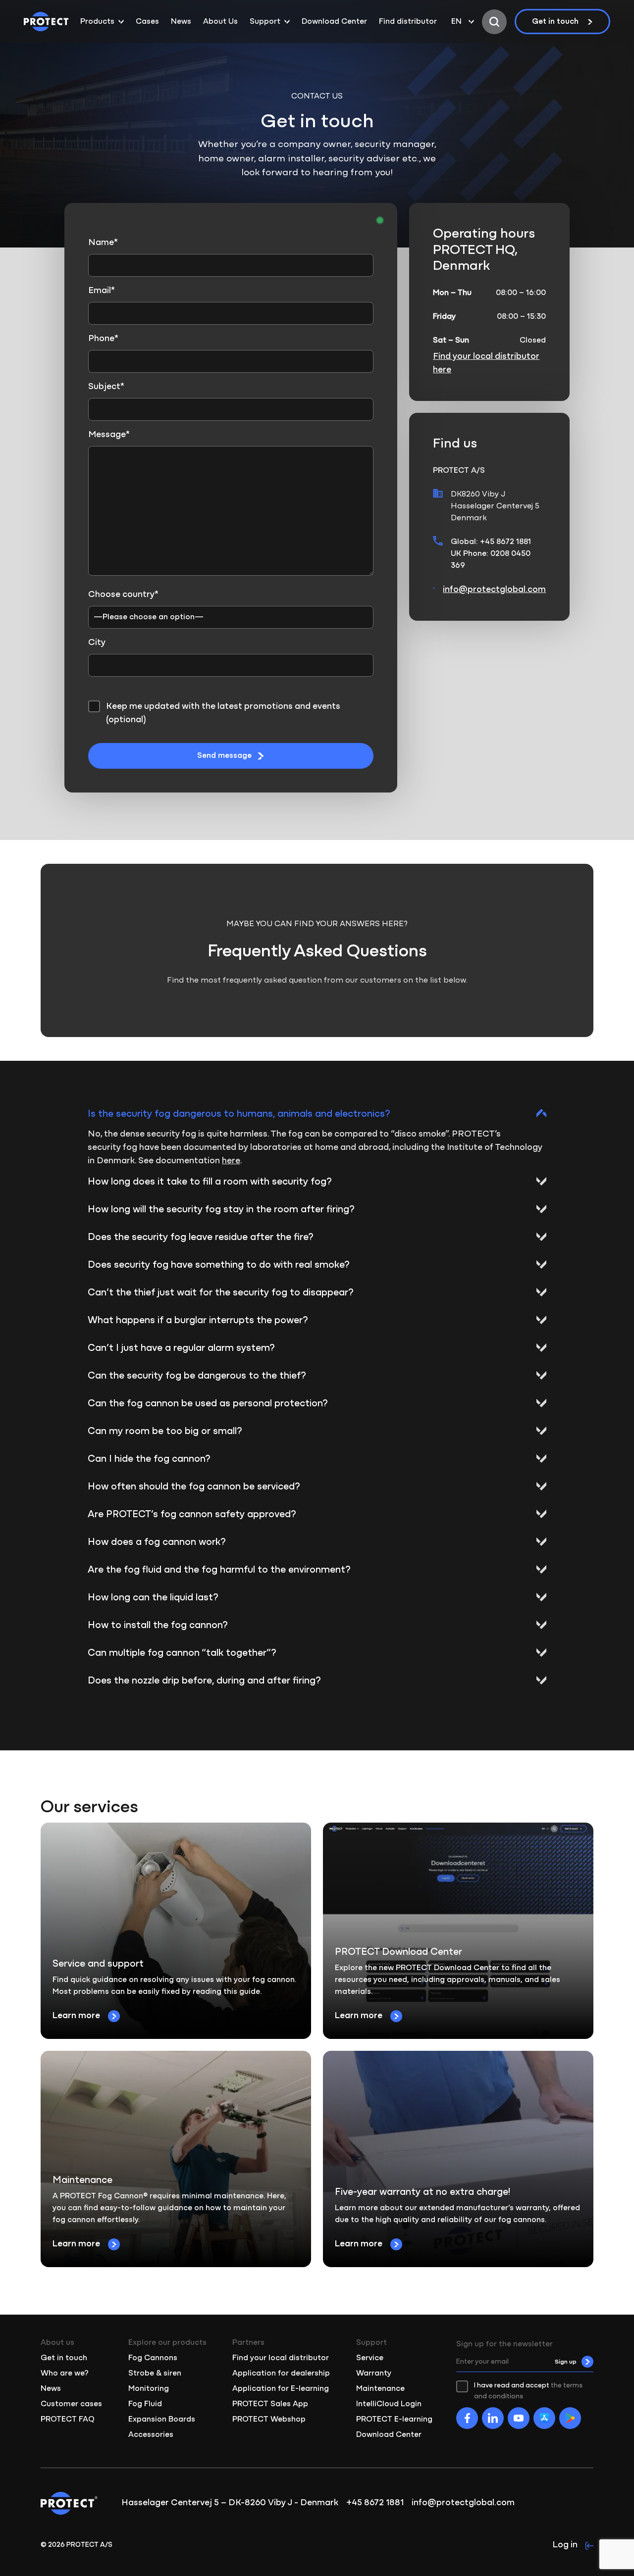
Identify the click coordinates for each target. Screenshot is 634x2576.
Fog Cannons (153, 2358)
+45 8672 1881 (375, 2503)
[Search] (494, 22)
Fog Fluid (145, 2404)
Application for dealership (281, 2374)
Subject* (106, 387)
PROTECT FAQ (68, 2420)
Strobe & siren (155, 2374)
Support (265, 22)
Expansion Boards (162, 2420)
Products (97, 22)
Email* (102, 291)
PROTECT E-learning (394, 2420)
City (97, 643)
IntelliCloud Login (389, 2404)
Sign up (566, 2362)
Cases (147, 22)
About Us (220, 22)
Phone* (103, 339)
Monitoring (149, 2389)
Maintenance (380, 2389)
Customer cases (71, 2404)
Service (370, 2358)
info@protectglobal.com (494, 590)
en (456, 22)
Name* (103, 243)
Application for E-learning (281, 2389)
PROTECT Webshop (269, 2420)
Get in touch (555, 22)
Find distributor (408, 22)
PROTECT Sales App (270, 2404)
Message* (109, 435)
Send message (224, 756)
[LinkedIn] (493, 2418)
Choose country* (123, 595)
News (181, 22)
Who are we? (65, 2374)
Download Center (334, 22)
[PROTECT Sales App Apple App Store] (544, 2418)
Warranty (374, 2374)
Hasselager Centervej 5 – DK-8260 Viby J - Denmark (230, 2503)
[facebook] (467, 2418)
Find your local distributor (281, 2358)
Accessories (151, 2435)
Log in (565, 2545)
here (231, 1161)
